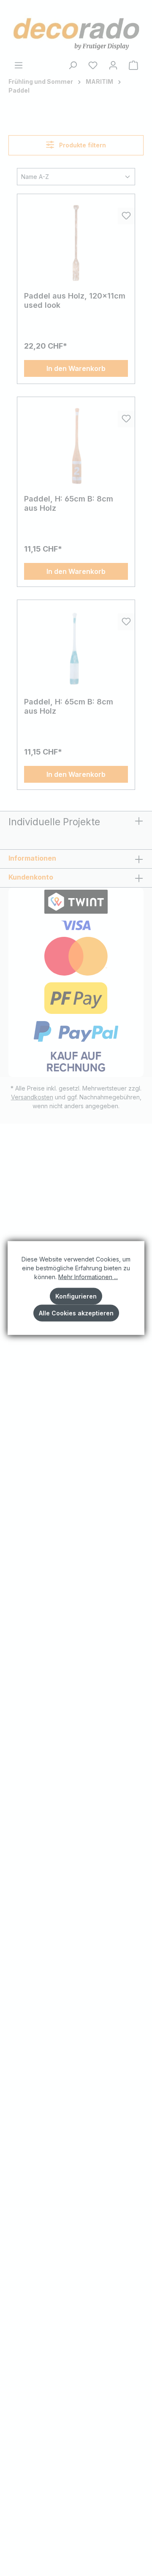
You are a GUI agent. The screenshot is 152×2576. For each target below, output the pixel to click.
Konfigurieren (76, 1296)
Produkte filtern (82, 145)
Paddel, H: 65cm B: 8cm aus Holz (69, 503)
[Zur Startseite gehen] (76, 32)
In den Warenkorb (76, 368)
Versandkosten (32, 1097)
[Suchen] (73, 65)
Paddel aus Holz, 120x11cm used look (75, 300)
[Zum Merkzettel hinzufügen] (126, 216)
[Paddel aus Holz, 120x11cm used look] (76, 243)
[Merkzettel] (93, 65)
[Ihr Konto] (113, 65)
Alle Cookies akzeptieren (76, 1313)
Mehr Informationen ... (88, 1277)
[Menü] (19, 65)
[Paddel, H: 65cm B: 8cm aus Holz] (76, 446)
